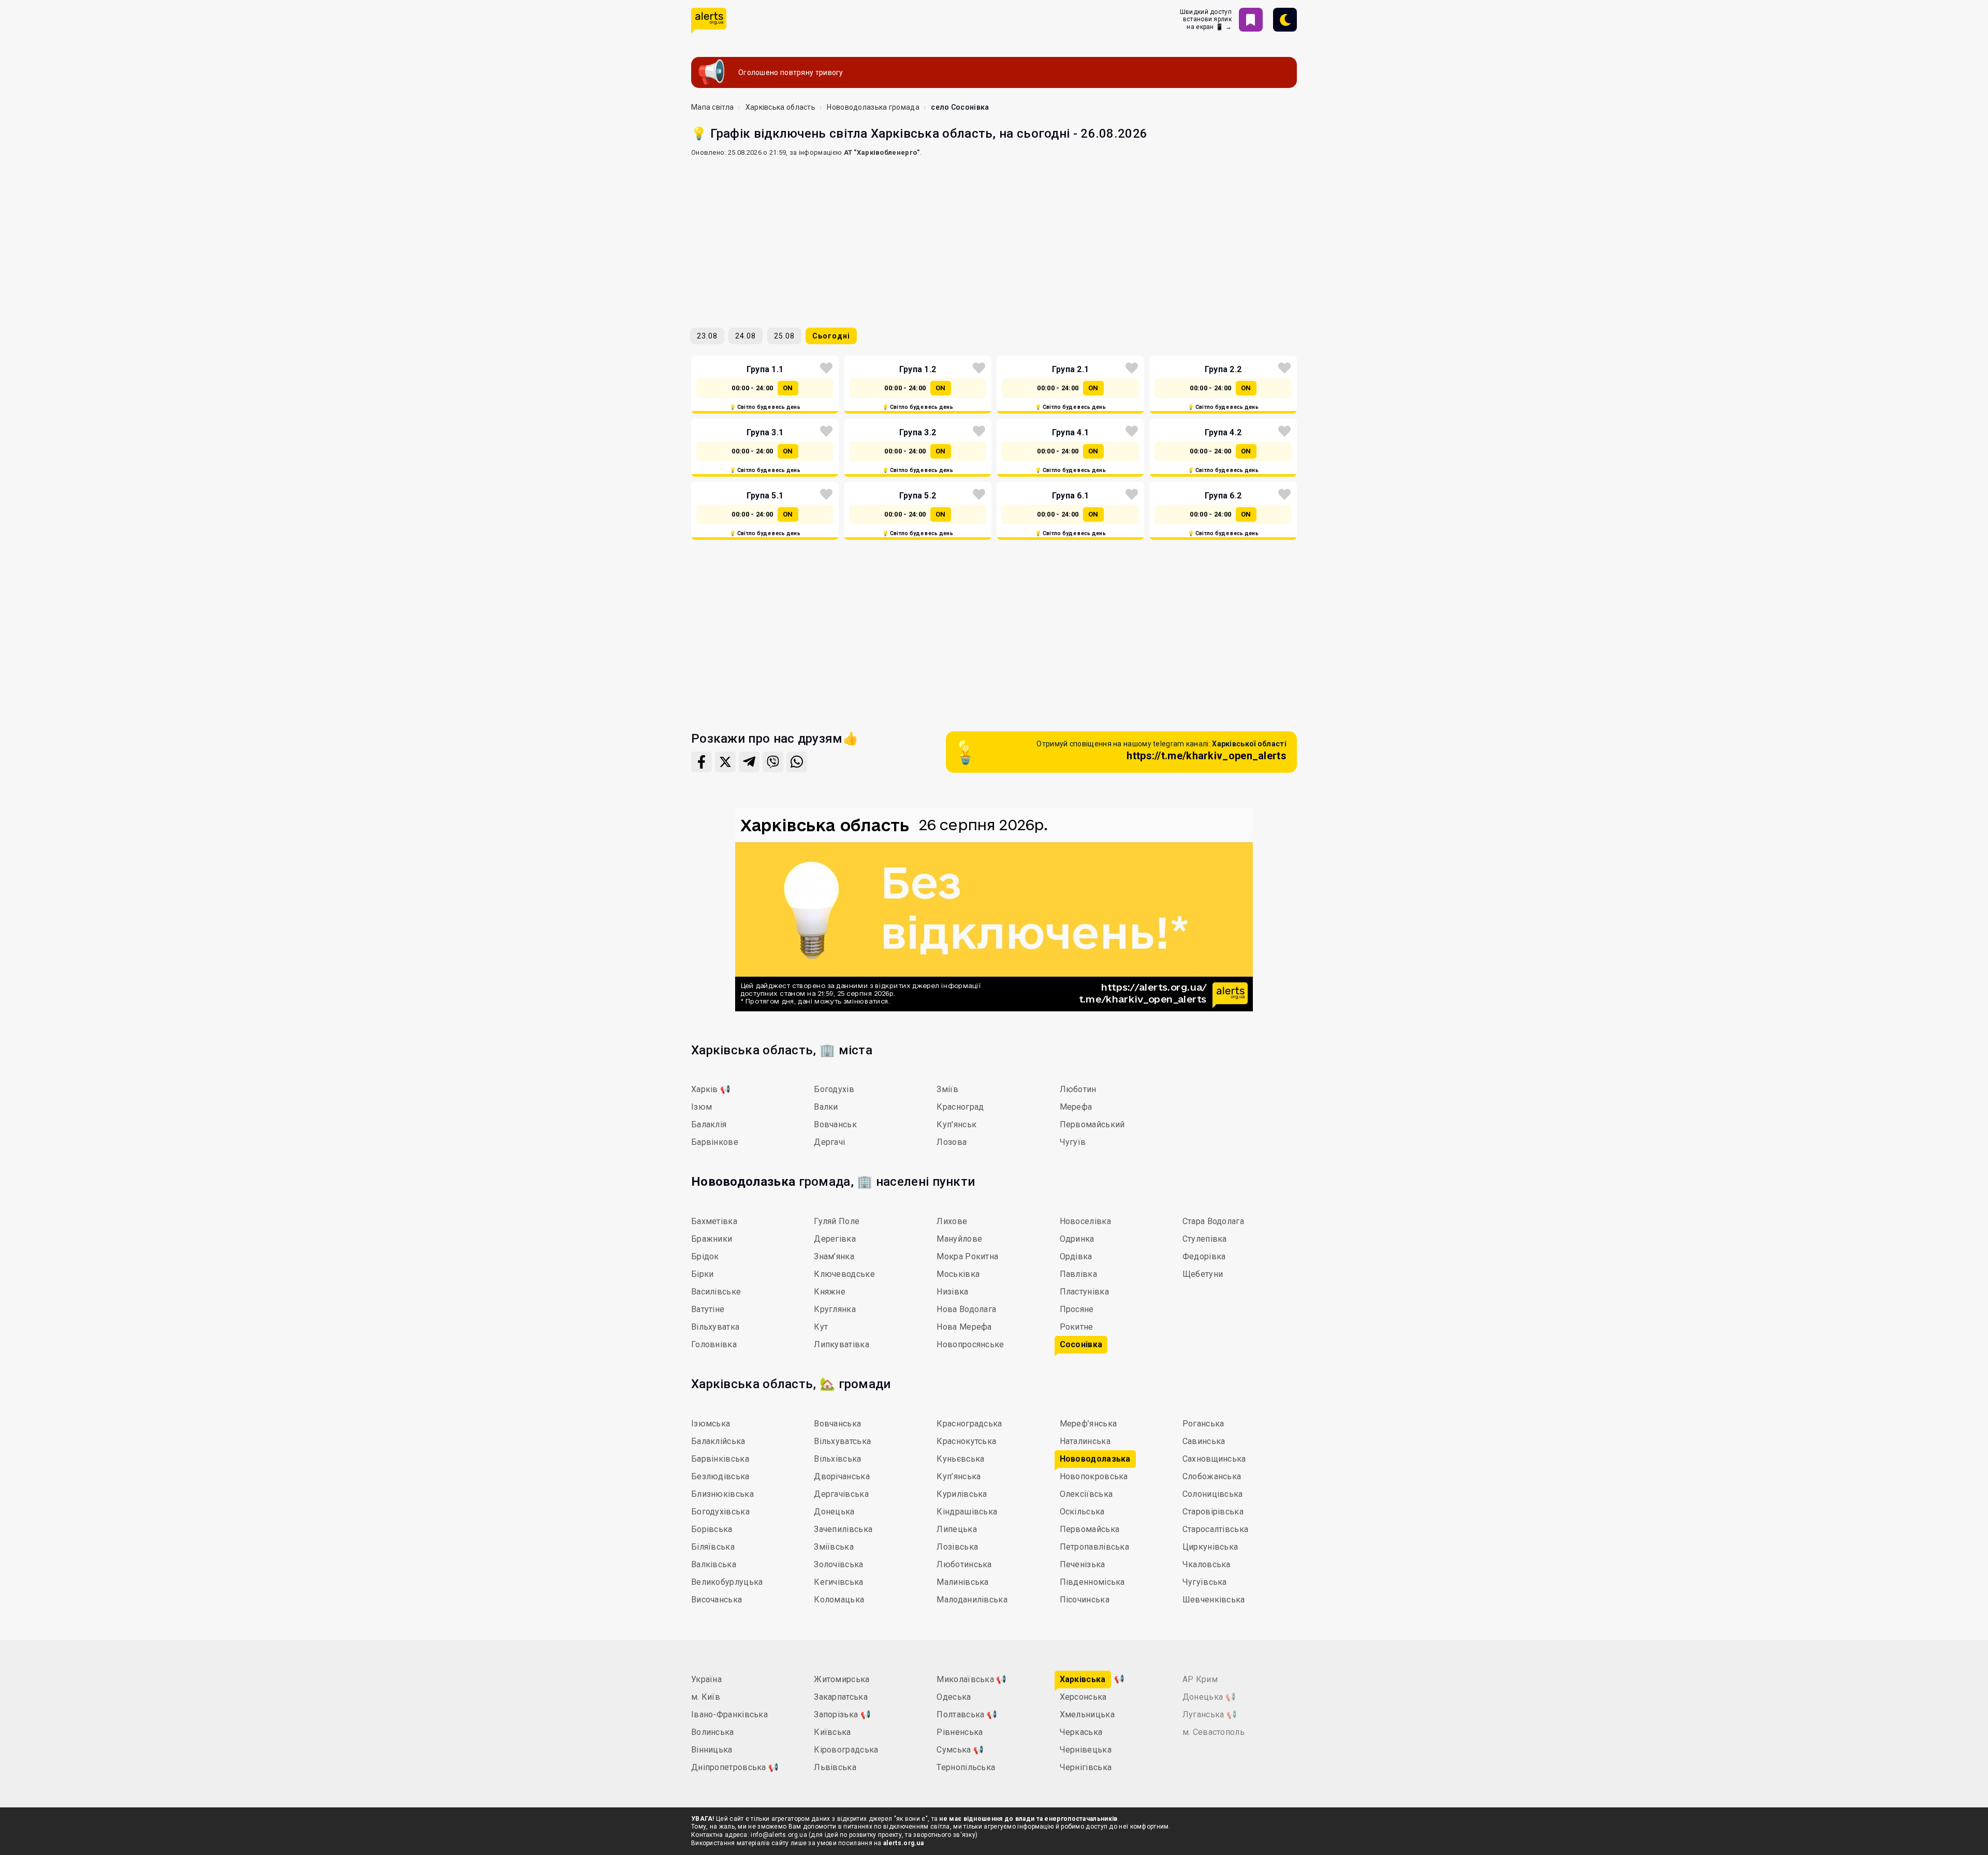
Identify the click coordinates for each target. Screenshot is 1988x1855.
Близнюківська (722, 1494)
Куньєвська (960, 1459)
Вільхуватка (715, 1327)
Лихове (952, 1221)
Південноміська (1092, 1582)
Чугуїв (1073, 1142)
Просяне (1077, 1309)
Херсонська (1083, 1697)
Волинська (713, 1732)
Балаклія (709, 1124)
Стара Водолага (1213, 1221)
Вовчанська (837, 1424)
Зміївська (834, 1547)
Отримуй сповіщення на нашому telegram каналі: (1161, 751)
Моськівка (958, 1274)
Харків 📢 (711, 1089)
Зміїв (947, 1089)
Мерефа (1076, 1107)
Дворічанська (842, 1476)
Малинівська (962, 1582)
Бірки (703, 1274)
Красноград (960, 1107)
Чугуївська (1205, 1582)
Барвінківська (720, 1459)
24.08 (745, 336)
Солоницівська (1213, 1494)
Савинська (1204, 1441)
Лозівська (957, 1547)
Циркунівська (1210, 1547)
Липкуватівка (842, 1344)
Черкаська (1081, 1732)
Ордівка (1076, 1256)
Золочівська (838, 1564)
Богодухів (834, 1089)
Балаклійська (718, 1441)
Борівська (712, 1529)
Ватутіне (708, 1309)
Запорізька (842, 1714)
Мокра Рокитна (967, 1256)
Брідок (705, 1256)
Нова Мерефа (964, 1327)
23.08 (707, 336)
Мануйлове (959, 1239)
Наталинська (1085, 1441)
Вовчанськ (835, 1124)
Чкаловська (1207, 1564)
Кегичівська (838, 1582)
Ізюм (701, 1107)
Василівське (716, 1292)
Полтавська (967, 1714)
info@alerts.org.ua (779, 1835)
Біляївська (713, 1547)
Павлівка (1078, 1274)
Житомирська (842, 1679)
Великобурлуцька (727, 1582)
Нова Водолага (966, 1309)
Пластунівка (1084, 1292)
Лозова (952, 1142)
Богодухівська (720, 1512)
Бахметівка (714, 1221)
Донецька (834, 1512)
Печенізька (1083, 1564)
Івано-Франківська (729, 1714)
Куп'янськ (956, 1124)
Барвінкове (715, 1142)
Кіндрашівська (967, 1512)
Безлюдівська (720, 1476)
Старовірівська (1213, 1512)
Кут (821, 1327)
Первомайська (1090, 1529)
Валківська (714, 1564)
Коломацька (839, 1600)
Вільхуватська (842, 1441)
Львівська (835, 1767)
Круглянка (835, 1309)
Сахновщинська (1214, 1459)
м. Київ (706, 1697)
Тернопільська (966, 1767)
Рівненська (960, 1732)
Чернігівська (1086, 1767)
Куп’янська (959, 1476)
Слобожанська (1212, 1476)
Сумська (960, 1750)
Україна (706, 1679)
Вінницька (712, 1750)
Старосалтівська (1216, 1529)
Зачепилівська (843, 1529)
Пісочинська (1085, 1600)
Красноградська (969, 1424)
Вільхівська (837, 1459)
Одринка (1077, 1239)
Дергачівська (841, 1494)
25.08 (784, 336)
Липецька (956, 1529)
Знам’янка (834, 1256)
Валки (826, 1107)
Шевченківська (1214, 1600)
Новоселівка (1085, 1221)
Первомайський (1092, 1124)
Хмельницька (1087, 1714)
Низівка (952, 1292)
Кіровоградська (846, 1750)
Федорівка (1204, 1256)
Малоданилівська (972, 1600)
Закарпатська (841, 1697)
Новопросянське (970, 1344)
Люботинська (964, 1564)
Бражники (712, 1239)
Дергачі (829, 1142)
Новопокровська (1094, 1476)
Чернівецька (1086, 1750)
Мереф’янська (1088, 1424)
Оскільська (1082, 1512)
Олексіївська (1086, 1494)
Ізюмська (711, 1424)
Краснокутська (966, 1441)
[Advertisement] (994, 238)
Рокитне (1077, 1327)
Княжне (830, 1292)
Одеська (954, 1697)
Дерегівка (835, 1239)
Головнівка (714, 1344)
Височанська (717, 1600)
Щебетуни (1203, 1274)
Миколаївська (971, 1679)
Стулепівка (1205, 1239)
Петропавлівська (1095, 1547)
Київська (832, 1732)
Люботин (1078, 1089)
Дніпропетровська (735, 1767)
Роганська (1203, 1424)
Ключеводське (844, 1274)
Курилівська (962, 1494)
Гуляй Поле (837, 1221)
